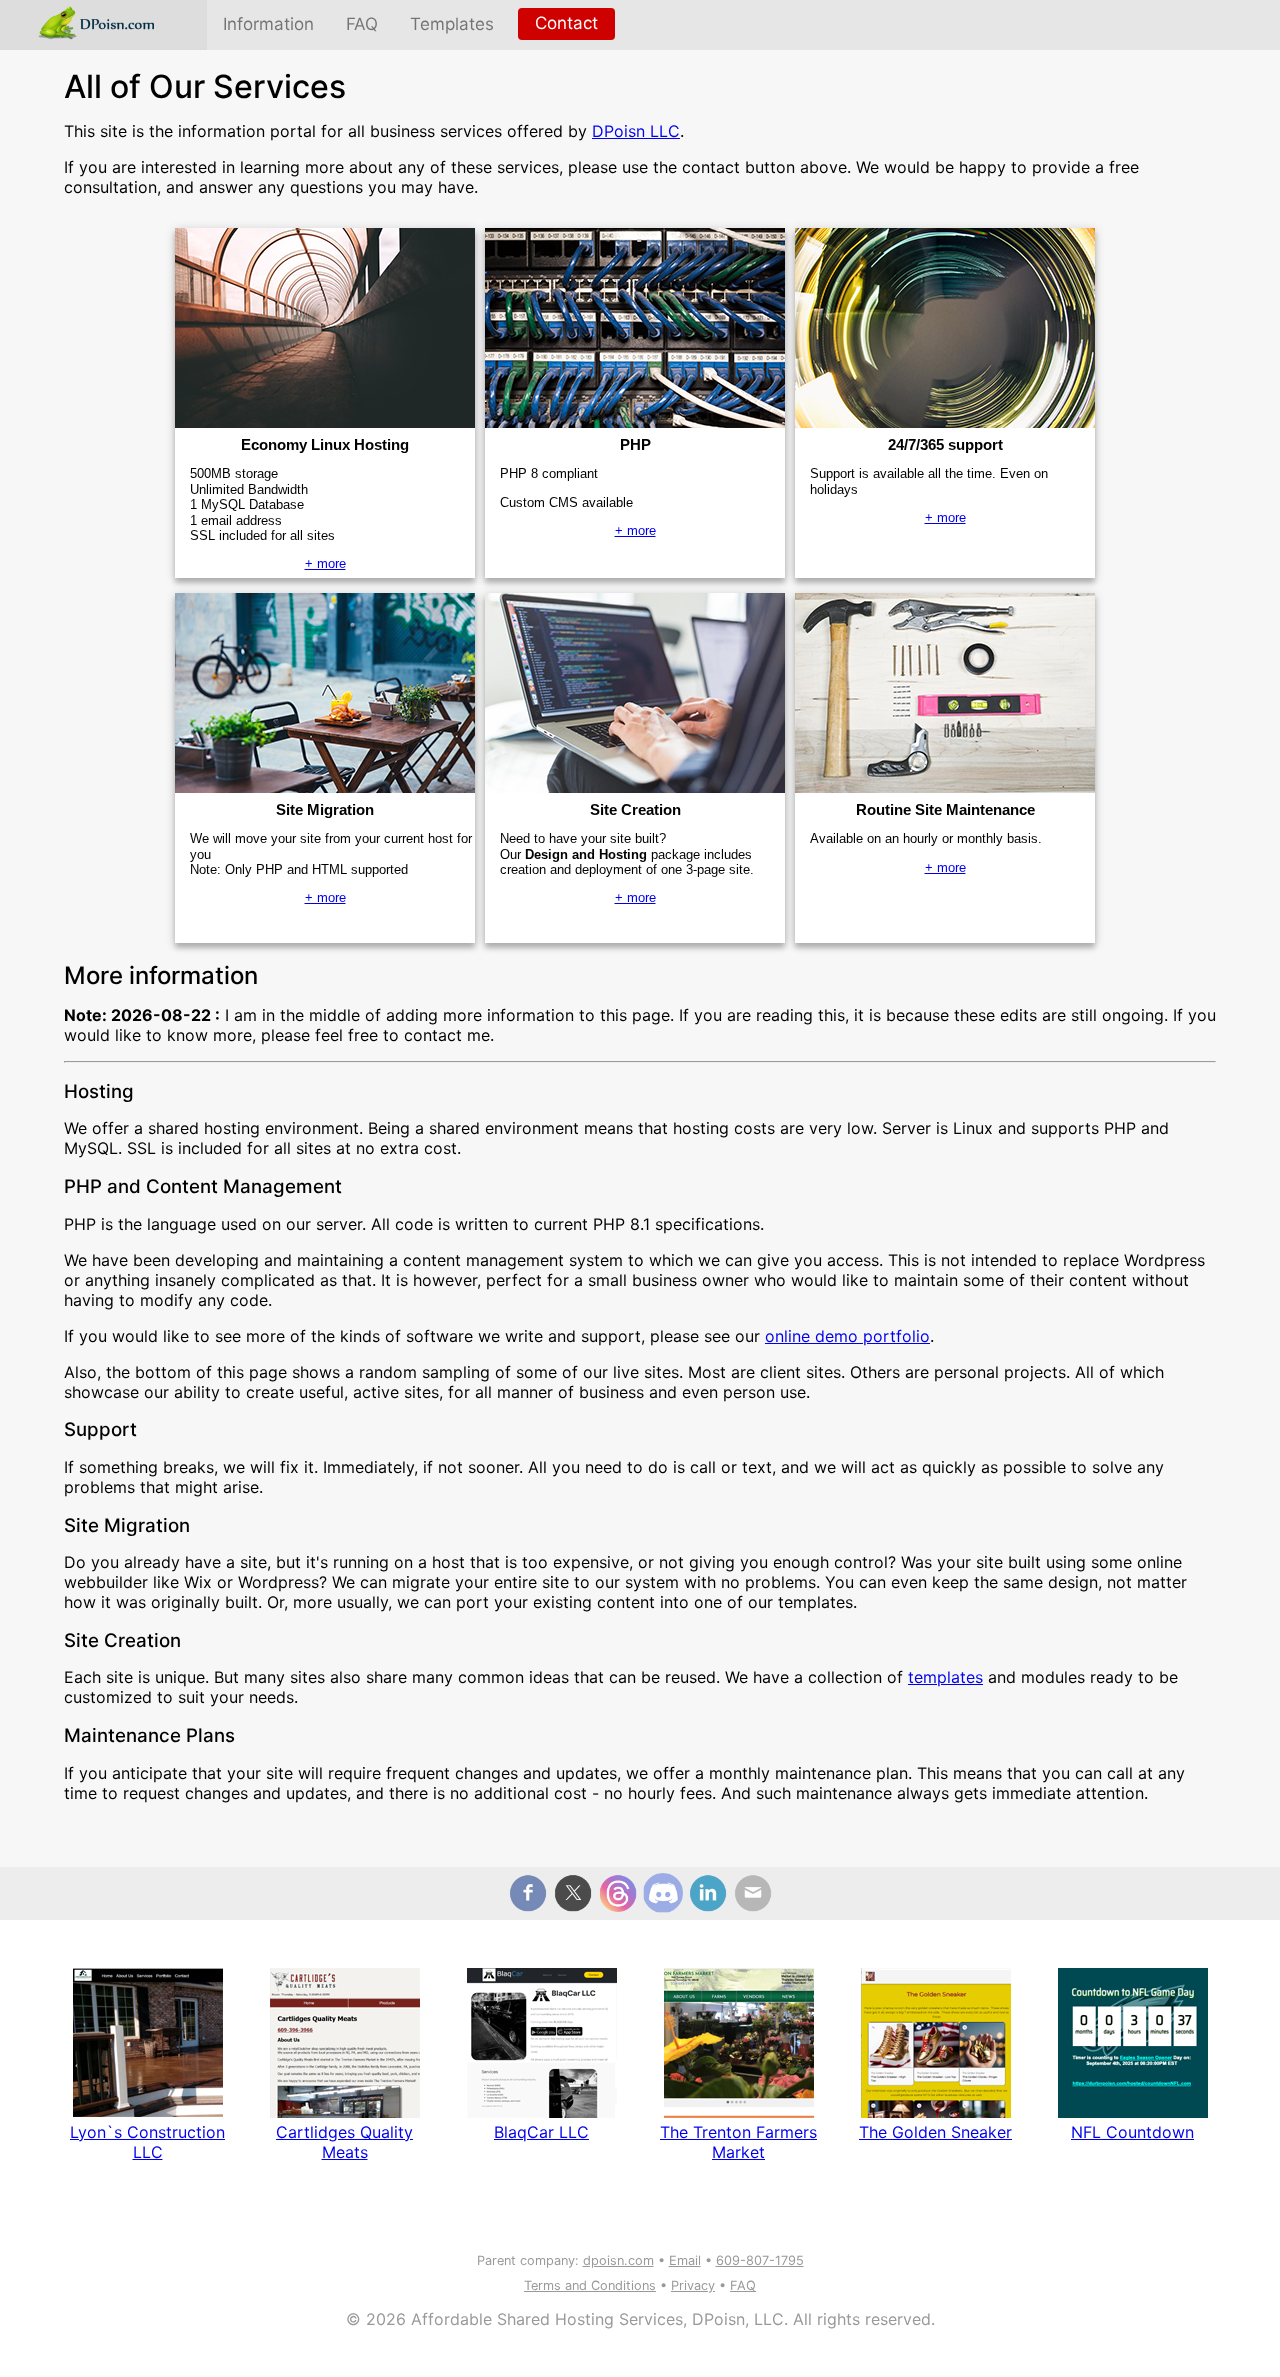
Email (685, 2260)
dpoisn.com (618, 2260)
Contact (566, 23)
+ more (325, 563)
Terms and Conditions (590, 2285)
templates (945, 1677)
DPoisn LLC (636, 131)
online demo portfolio (847, 1336)
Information (268, 24)
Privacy (693, 2285)
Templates (452, 24)
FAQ (362, 24)
